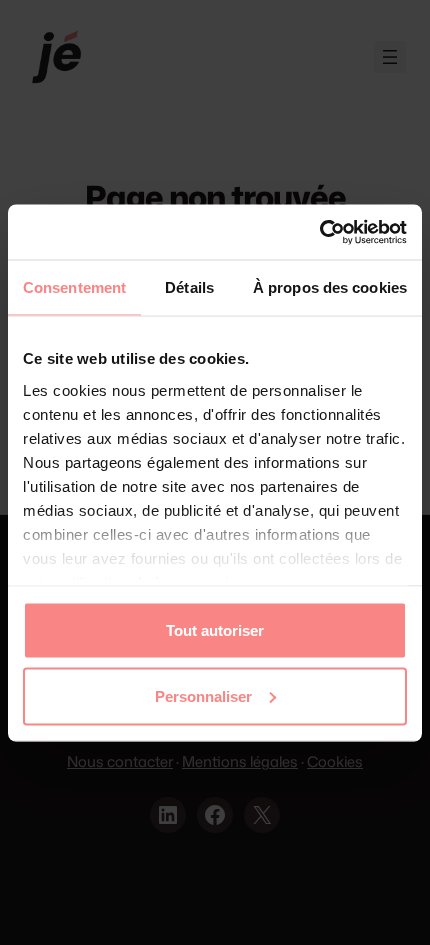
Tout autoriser (215, 630)
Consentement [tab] (74, 287)
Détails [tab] (189, 287)
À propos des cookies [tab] (330, 287)
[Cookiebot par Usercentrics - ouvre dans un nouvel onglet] (319, 232)
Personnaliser (203, 695)
